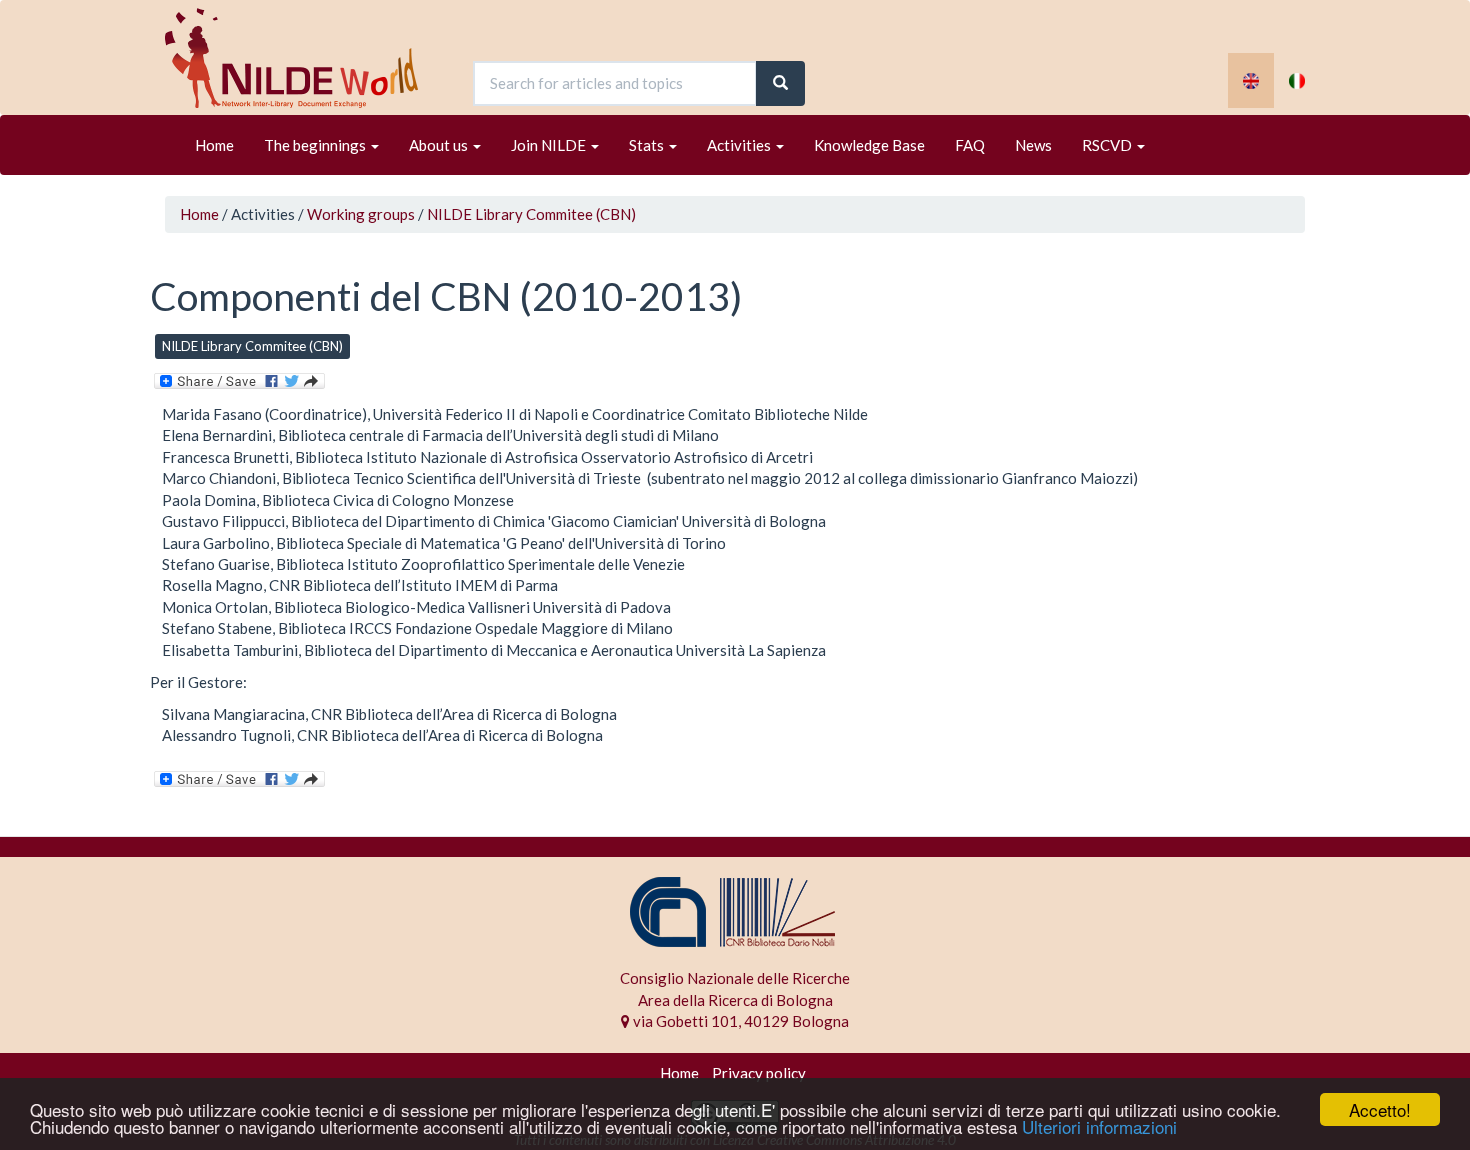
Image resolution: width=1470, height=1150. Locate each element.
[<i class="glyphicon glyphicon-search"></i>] (780, 83)
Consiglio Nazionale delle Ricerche (735, 978)
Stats (648, 145)
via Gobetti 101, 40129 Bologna (739, 1021)
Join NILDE (550, 145)
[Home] (299, 58)
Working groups (361, 214)
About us (440, 145)
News (1033, 145)
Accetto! (1380, 1109)
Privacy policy (759, 1073)
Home (214, 145)
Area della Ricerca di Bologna (735, 1000)
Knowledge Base (869, 145)
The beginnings (316, 145)
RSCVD (1108, 145)
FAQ (970, 145)
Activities (740, 145)
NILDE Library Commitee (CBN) (531, 214)
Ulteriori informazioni (1099, 1126)
